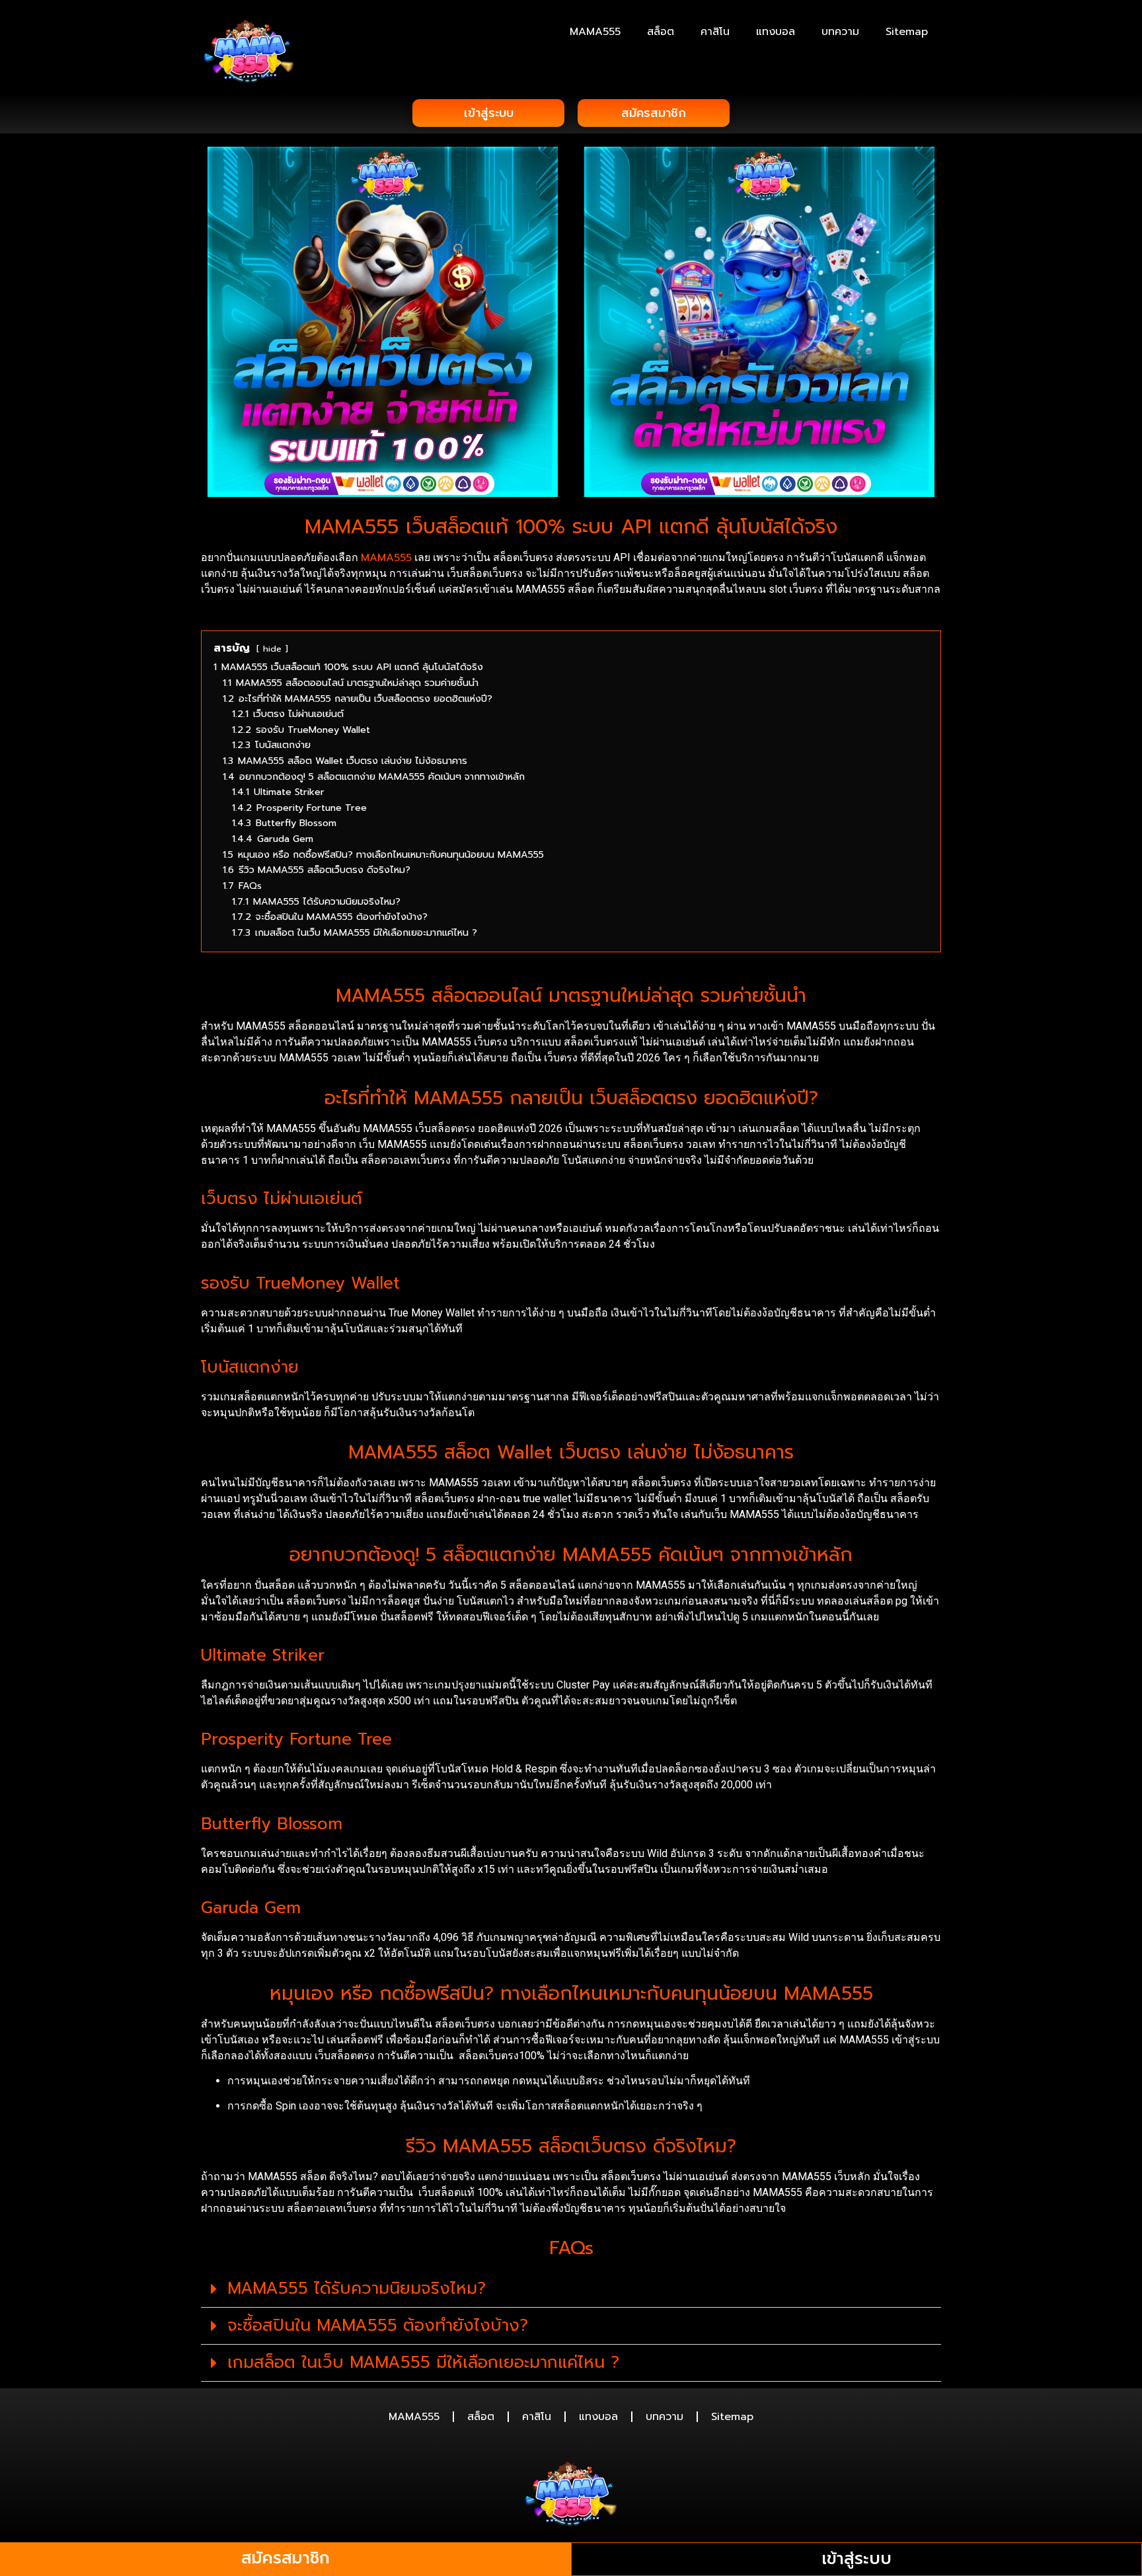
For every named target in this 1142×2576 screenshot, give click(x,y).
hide (272, 649)
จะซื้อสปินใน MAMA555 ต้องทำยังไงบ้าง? (378, 2326)
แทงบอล (776, 32)
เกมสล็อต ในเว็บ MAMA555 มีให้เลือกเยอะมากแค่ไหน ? (423, 2363)
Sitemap (907, 32)
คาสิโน (715, 32)
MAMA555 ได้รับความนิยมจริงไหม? (357, 2289)
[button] (571, 2289)
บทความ (840, 32)
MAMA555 (595, 32)
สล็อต (661, 32)
